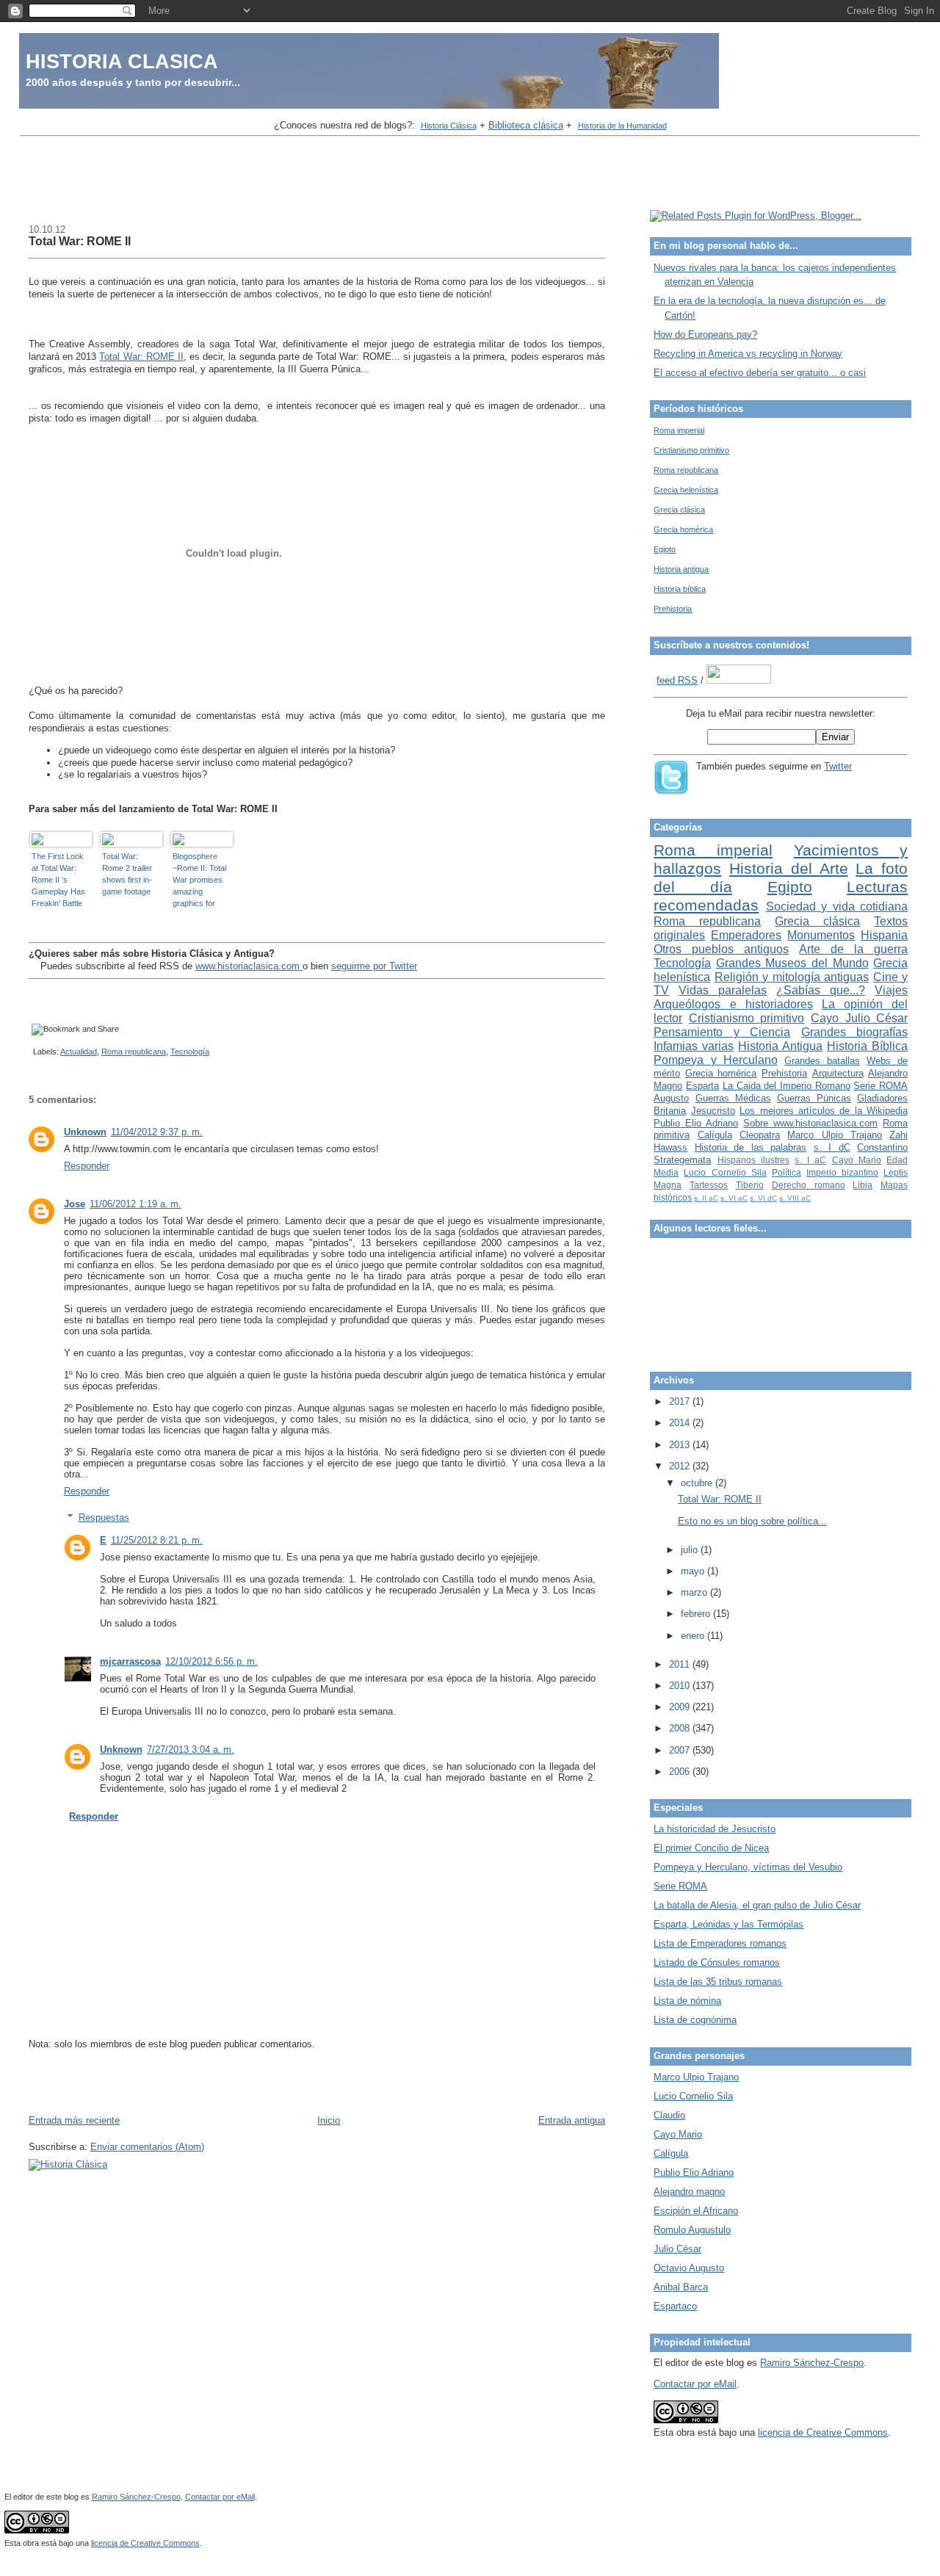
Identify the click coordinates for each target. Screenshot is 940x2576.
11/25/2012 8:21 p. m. (157, 1540)
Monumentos (821, 935)
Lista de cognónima (695, 2020)
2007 (681, 1750)
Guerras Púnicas (814, 1098)
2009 (681, 1707)
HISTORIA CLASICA (122, 61)
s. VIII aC (795, 1198)
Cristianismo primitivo (691, 450)
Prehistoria (673, 609)
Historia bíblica (680, 589)
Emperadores (746, 935)
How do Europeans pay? (705, 334)
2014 (681, 1423)
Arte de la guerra (853, 949)
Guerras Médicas (733, 1098)
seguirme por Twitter (374, 966)
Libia (863, 1185)
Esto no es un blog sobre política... (752, 1521)
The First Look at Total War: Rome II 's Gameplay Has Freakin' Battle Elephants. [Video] (58, 880)
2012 (681, 1466)
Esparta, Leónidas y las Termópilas (728, 1924)
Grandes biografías (854, 1032)
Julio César (677, 2249)
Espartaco (675, 2306)
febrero (697, 1614)
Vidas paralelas (723, 990)
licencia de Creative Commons (823, 2432)
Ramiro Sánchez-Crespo (812, 2363)
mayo (694, 1571)
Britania (670, 1111)
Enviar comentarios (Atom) (147, 2147)
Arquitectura (838, 1073)
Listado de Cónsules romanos (717, 1962)
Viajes (891, 990)
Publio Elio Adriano (696, 1123)
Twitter (838, 766)
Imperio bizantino (842, 1172)
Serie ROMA (881, 1086)
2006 (681, 1772)
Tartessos (709, 1185)
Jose (75, 1204)
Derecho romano (809, 1185)
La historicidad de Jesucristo (715, 1829)
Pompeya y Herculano (715, 1060)
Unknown (85, 1132)
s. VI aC (734, 1198)
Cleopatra (760, 1135)
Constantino (882, 1147)
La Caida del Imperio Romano (787, 1086)
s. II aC (706, 1198)
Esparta (702, 1086)
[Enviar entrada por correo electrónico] (31, 1052)
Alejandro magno (689, 2192)
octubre (698, 1483)
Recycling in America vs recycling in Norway (748, 354)
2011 (681, 1664)
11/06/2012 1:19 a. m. (135, 1204)
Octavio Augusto (689, 2268)
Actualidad (79, 1052)
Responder (87, 1166)
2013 (681, 1445)
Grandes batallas (822, 1061)
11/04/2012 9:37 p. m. (157, 1132)
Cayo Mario (857, 1160)
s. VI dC (763, 1198)
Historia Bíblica (867, 1046)
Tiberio (750, 1185)
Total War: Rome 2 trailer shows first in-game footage (127, 874)
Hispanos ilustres (753, 1160)
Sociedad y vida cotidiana (837, 907)
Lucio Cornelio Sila (725, 1172)
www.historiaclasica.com (249, 966)
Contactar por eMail (695, 2384)
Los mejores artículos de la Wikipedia (824, 1111)
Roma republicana (134, 1052)
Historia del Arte (789, 868)
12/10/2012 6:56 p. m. (211, 1661)
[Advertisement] (470, 175)
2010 (681, 1686)
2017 (681, 1401)
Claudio (669, 2115)
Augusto (671, 1098)
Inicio (329, 2120)
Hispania (884, 935)
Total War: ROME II (80, 241)
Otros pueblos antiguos (721, 949)
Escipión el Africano (696, 2211)
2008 (681, 1728)
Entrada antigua (572, 2120)
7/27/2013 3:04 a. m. (191, 1750)
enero (694, 1636)
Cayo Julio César (859, 1018)
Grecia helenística (686, 490)
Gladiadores (882, 1098)
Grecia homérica (683, 529)
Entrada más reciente (74, 2120)
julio (691, 1550)
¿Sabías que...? (821, 990)
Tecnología (190, 1052)
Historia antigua (681, 569)
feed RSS (677, 680)
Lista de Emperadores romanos (720, 1943)
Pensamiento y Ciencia (722, 1032)
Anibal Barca (681, 2287)
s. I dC (832, 1147)
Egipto (665, 549)
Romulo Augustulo (692, 2230)
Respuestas (104, 1517)
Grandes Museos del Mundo (792, 963)
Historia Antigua (780, 1046)
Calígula (715, 1135)
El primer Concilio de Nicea (711, 1848)
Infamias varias (694, 1046)
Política (787, 1172)
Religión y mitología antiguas (792, 977)
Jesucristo (713, 1111)
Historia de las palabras (751, 1147)
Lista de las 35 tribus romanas (718, 1982)
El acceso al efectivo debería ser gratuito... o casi (760, 373)
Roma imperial (679, 430)
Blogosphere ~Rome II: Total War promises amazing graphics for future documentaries (199, 880)
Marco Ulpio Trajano (835, 1135)
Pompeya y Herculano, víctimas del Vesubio (748, 1867)
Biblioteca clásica (526, 125)
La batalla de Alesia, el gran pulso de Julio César (757, 1905)
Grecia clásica (679, 510)
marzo (695, 1592)
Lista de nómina (687, 2001)
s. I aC (810, 1160)
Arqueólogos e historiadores (733, 1004)
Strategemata (682, 1160)
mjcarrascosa (130, 1661)
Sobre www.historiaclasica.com (810, 1123)
